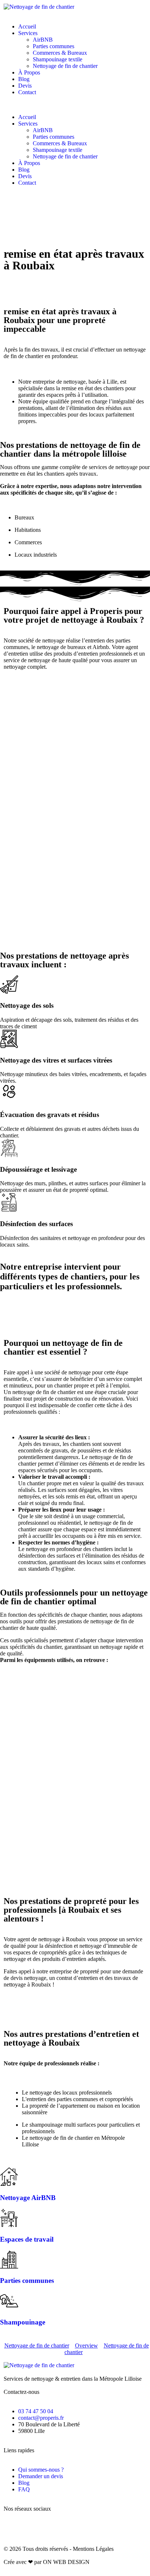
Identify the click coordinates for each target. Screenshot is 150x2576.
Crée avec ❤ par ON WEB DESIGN (47, 2562)
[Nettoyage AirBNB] (9, 2177)
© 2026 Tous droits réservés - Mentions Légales (59, 2549)
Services (28, 33)
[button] (75, 105)
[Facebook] (13, 2528)
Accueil (27, 26)
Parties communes (54, 46)
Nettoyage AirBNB (28, 2198)
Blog (24, 79)
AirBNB (43, 40)
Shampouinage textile (58, 59)
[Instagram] (32, 2528)
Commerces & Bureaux (60, 53)
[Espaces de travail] (9, 2218)
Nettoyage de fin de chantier (65, 66)
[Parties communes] (9, 2260)
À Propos (29, 72)
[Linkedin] (72, 2528)
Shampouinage (23, 2322)
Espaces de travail (27, 2239)
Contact (27, 92)
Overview (86, 2345)
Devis (25, 86)
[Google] (52, 2528)
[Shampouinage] (9, 2301)
